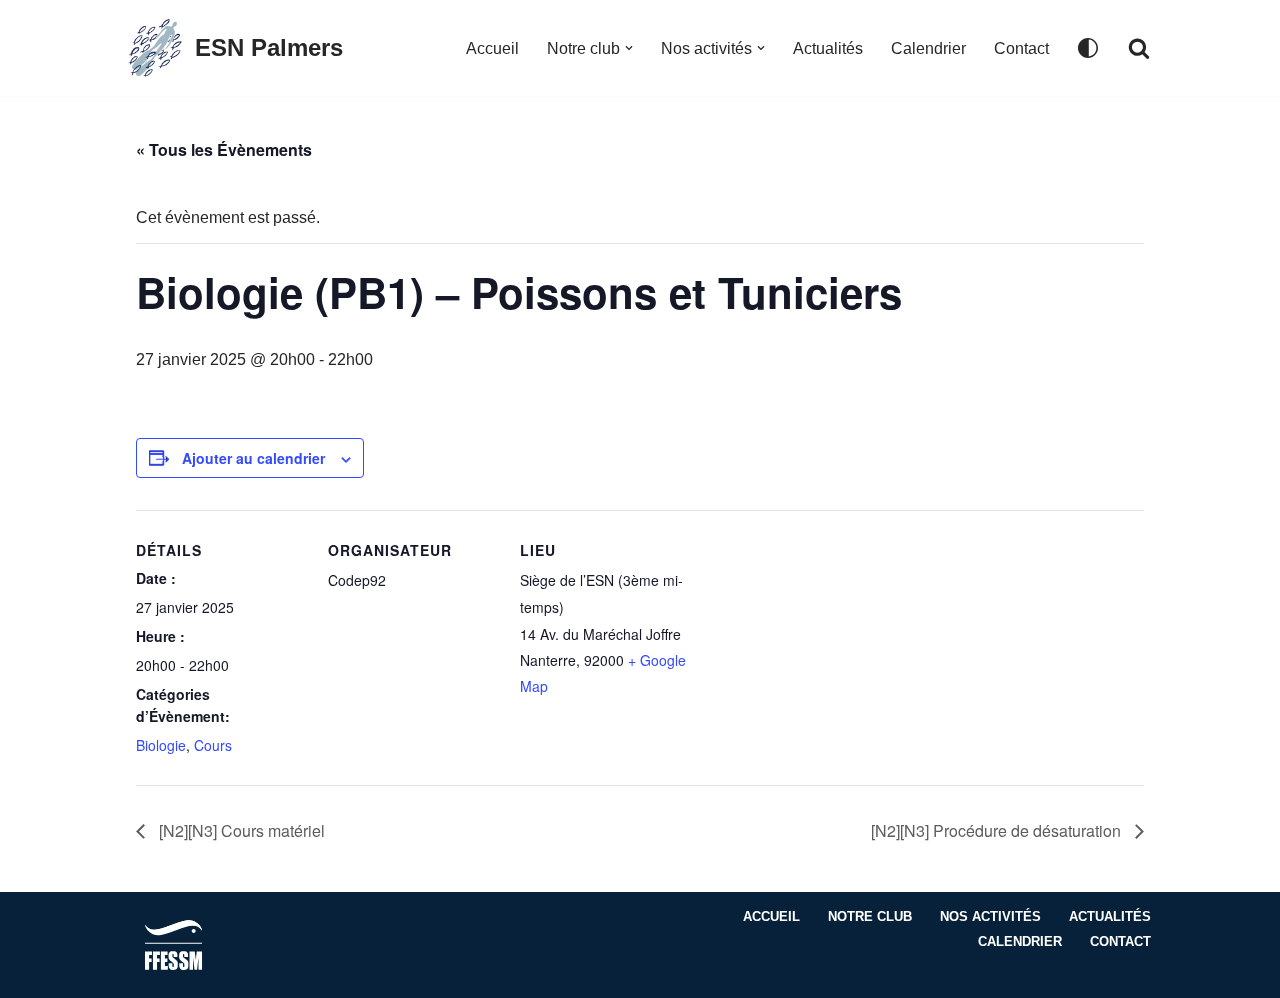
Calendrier (928, 48)
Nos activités (990, 916)
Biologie (161, 745)
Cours (213, 745)
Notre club (870, 916)
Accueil (492, 48)
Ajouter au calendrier (253, 458)
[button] (629, 48)
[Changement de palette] (1088, 48)
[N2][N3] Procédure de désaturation (998, 830)
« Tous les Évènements (224, 149)
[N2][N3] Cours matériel (240, 830)
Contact (1021, 48)
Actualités (828, 48)
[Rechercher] (1139, 48)
